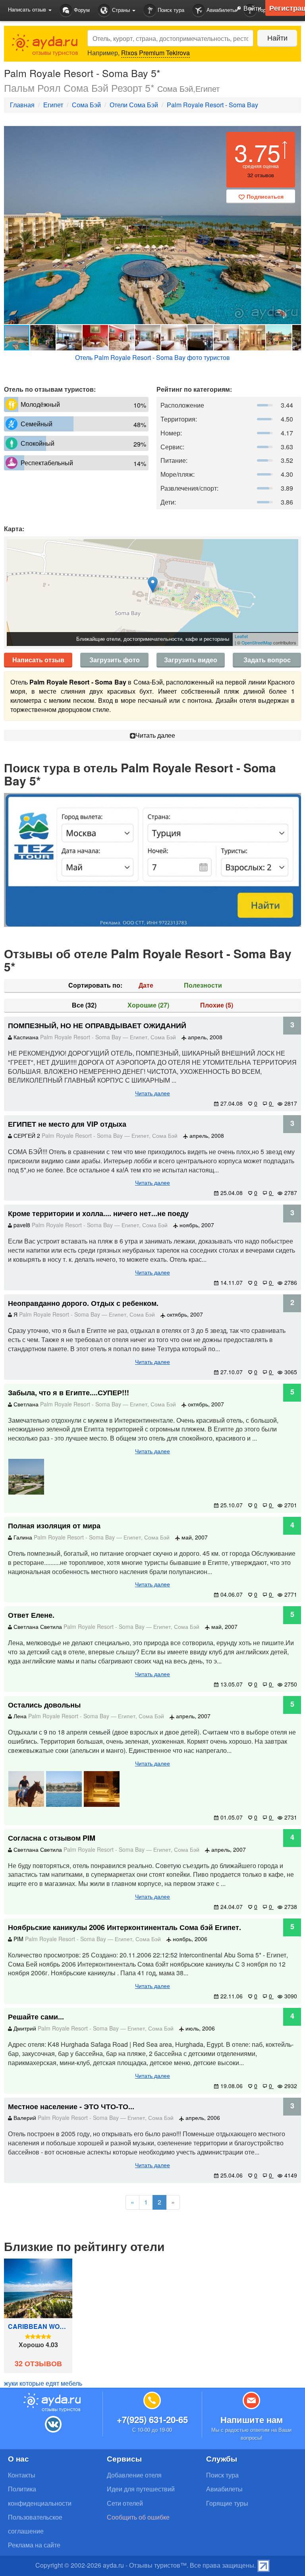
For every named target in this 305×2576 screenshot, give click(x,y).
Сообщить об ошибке (138, 2517)
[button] (294, 225)
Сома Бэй (86, 105)
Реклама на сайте (34, 2545)
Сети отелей (125, 2503)
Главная (22, 105)
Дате (146, 985)
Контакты (22, 2475)
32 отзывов (38, 2364)
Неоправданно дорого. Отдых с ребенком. (83, 1303)
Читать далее (155, 735)
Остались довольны (44, 1705)
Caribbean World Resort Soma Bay (38, 2327)
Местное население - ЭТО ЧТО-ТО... (71, 2106)
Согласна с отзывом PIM (52, 1838)
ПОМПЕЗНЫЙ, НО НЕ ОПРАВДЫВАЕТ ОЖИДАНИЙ (97, 1025)
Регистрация (287, 8)
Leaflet (241, 636)
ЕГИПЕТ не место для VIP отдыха (67, 1124)
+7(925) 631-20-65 (152, 2419)
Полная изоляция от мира (54, 1526)
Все (84, 1005)
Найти (277, 37)
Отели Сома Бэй (134, 105)
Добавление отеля (134, 2475)
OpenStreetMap (257, 642)
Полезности (203, 985)
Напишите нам (252, 2419)
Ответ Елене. (31, 1615)
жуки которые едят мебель (43, 2383)
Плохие (217, 1005)
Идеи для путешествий (141, 2489)
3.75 (257, 152)
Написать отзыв (38, 660)
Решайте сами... (36, 2017)
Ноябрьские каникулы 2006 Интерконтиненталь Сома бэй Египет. (125, 1927)
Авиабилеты (220, 10)
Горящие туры (227, 2503)
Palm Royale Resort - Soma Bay (212, 105)
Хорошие (148, 1005)
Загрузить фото (115, 660)
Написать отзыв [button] (28, 9)
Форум (81, 10)
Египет (53, 105)
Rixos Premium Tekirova (155, 53)
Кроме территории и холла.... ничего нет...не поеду (98, 1213)
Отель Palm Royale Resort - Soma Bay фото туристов (152, 357)
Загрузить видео (191, 660)
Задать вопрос (267, 660)
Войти (252, 8)
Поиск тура (170, 10)
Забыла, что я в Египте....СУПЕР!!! (69, 1392)
